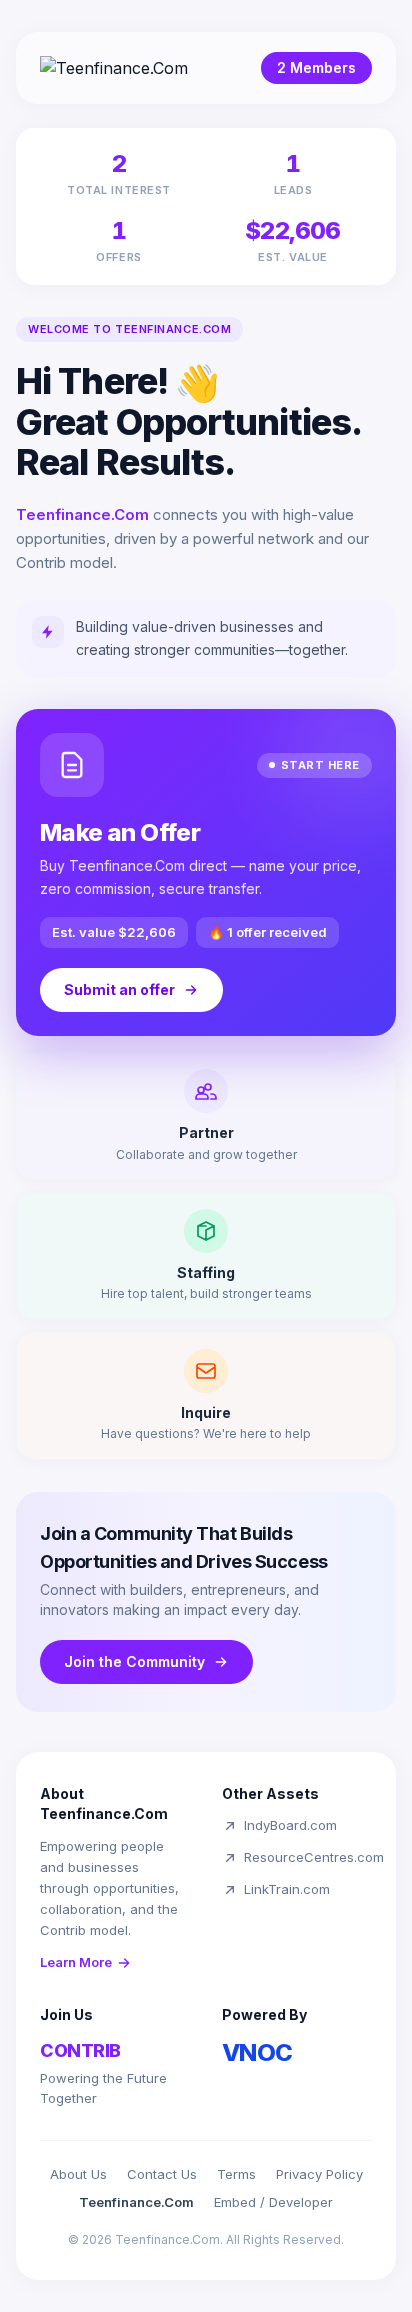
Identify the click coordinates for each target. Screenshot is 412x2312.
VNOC (257, 2052)
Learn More (76, 1962)
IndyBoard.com (290, 1825)
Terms (236, 2174)
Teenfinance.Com (136, 2202)
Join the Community (134, 1661)
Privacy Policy (319, 2174)
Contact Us (162, 2174)
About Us (78, 2174)
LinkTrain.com (287, 1889)
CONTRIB (80, 2050)
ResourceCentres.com (314, 1857)
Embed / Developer (273, 2202)
